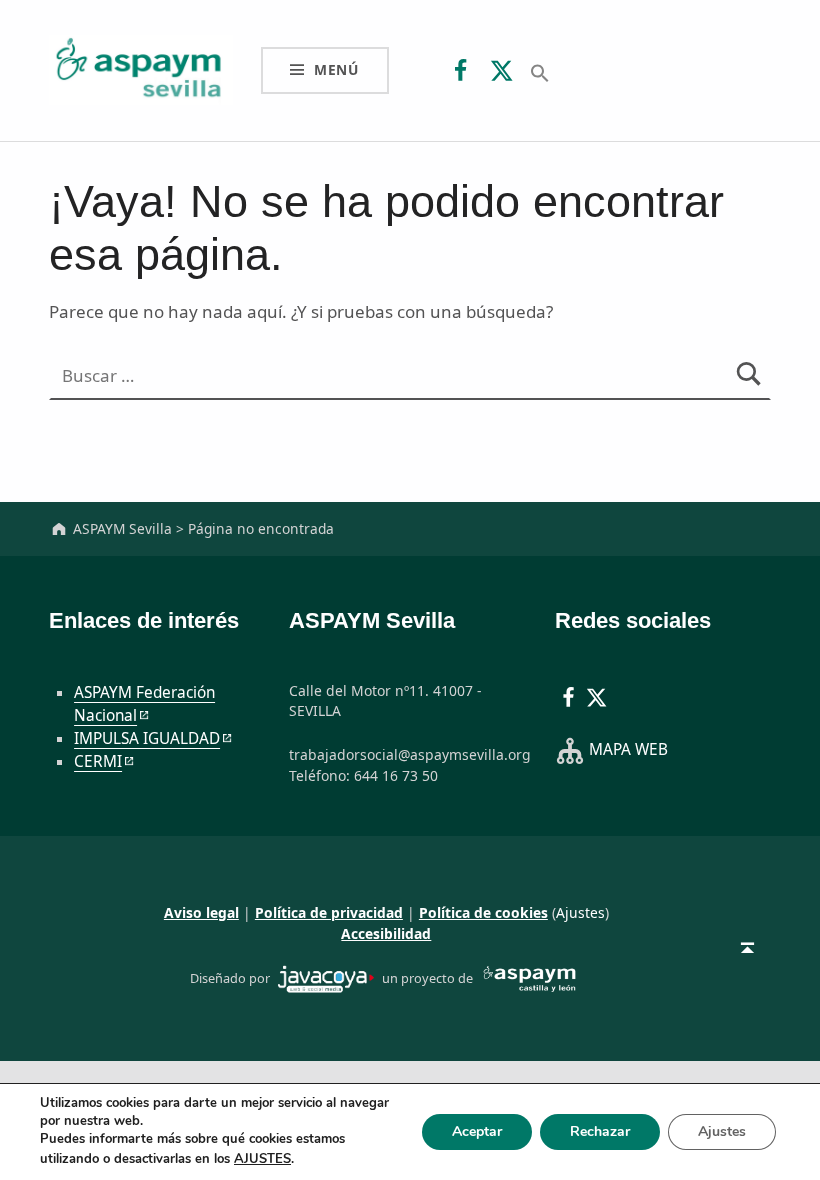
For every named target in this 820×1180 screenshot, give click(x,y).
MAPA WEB (628, 749)
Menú (337, 69)
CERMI (98, 761)
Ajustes (580, 912)
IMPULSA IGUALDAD (147, 738)
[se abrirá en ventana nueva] (326, 977)
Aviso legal (201, 912)
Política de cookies (483, 912)
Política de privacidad (329, 912)
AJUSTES (262, 1159)
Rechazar (600, 1131)
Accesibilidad (386, 933)
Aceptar (477, 1131)
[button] (540, 71)
